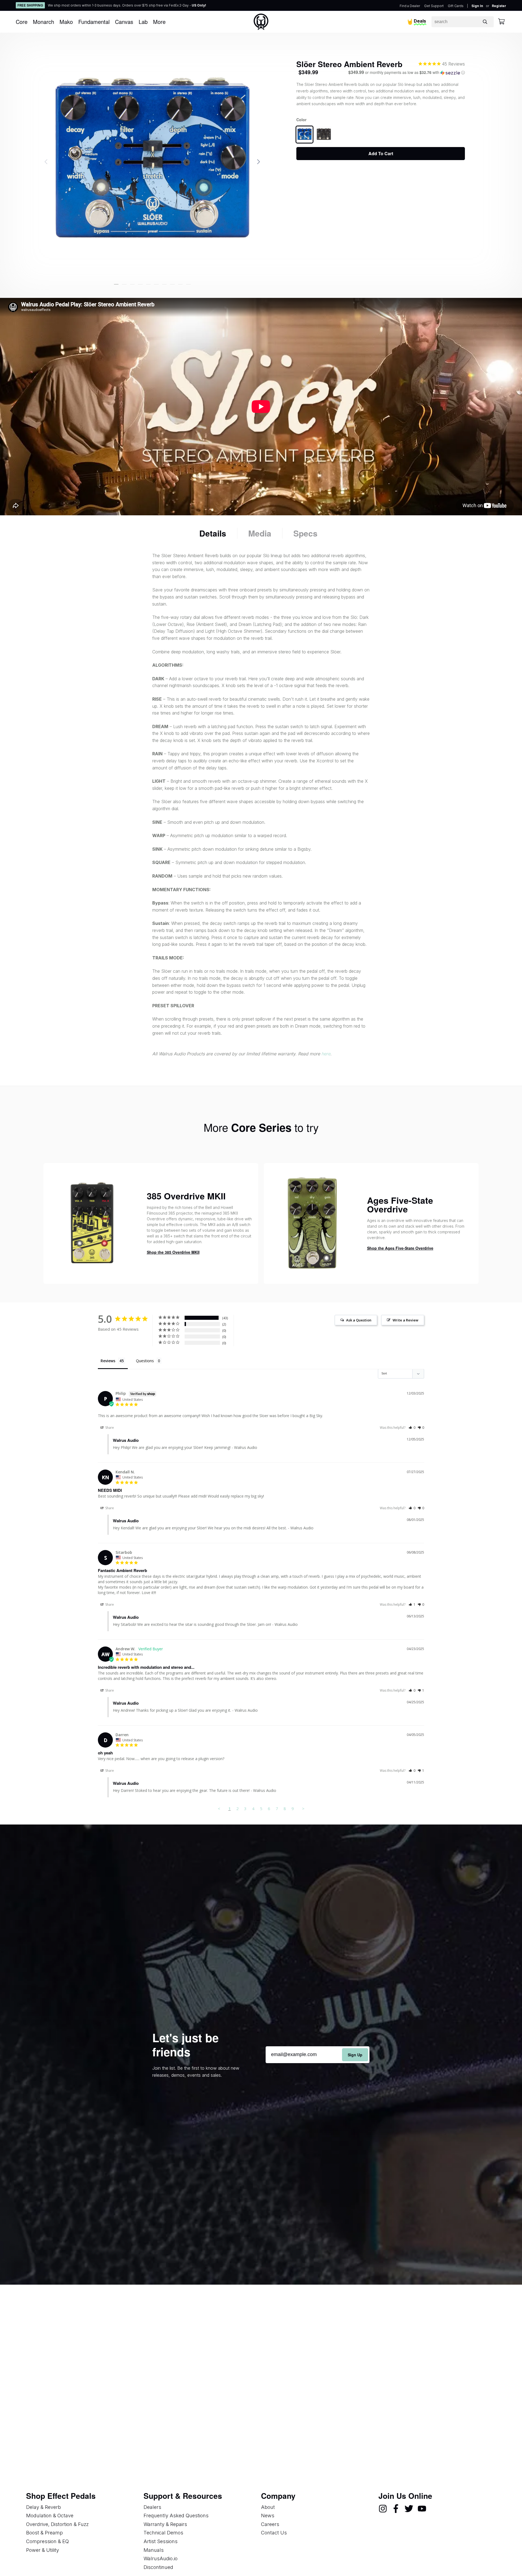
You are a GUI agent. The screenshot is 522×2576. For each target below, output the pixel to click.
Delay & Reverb (43, 2507)
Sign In (477, 6)
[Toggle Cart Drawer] (501, 22)
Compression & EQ (47, 2541)
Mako (66, 22)
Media (260, 533)
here (326, 1054)
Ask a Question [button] (359, 1320)
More (159, 22)
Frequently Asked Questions (176, 2516)
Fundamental (94, 22)
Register (499, 6)
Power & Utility (43, 2550)
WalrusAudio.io (161, 2558)
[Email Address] (318, 2055)
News (268, 2516)
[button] (116, 284)
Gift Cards (456, 6)
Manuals (154, 2550)
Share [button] (109, 1428)
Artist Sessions (161, 2541)
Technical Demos (163, 2533)
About (268, 2507)
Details (213, 533)
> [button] (303, 1808)
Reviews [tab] (108, 1361)
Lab (143, 22)
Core (22, 22)
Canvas (124, 22)
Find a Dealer (410, 6)
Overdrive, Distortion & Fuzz (57, 2524)
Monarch (43, 22)
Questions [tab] (145, 1361)
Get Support (434, 6)
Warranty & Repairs (165, 2524)
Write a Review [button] (406, 1320)
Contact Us (274, 2533)
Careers (270, 2524)
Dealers (152, 2507)
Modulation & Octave (50, 2516)
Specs (305, 533)
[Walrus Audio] (261, 22)
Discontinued (158, 2567)
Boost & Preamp (44, 2533)
